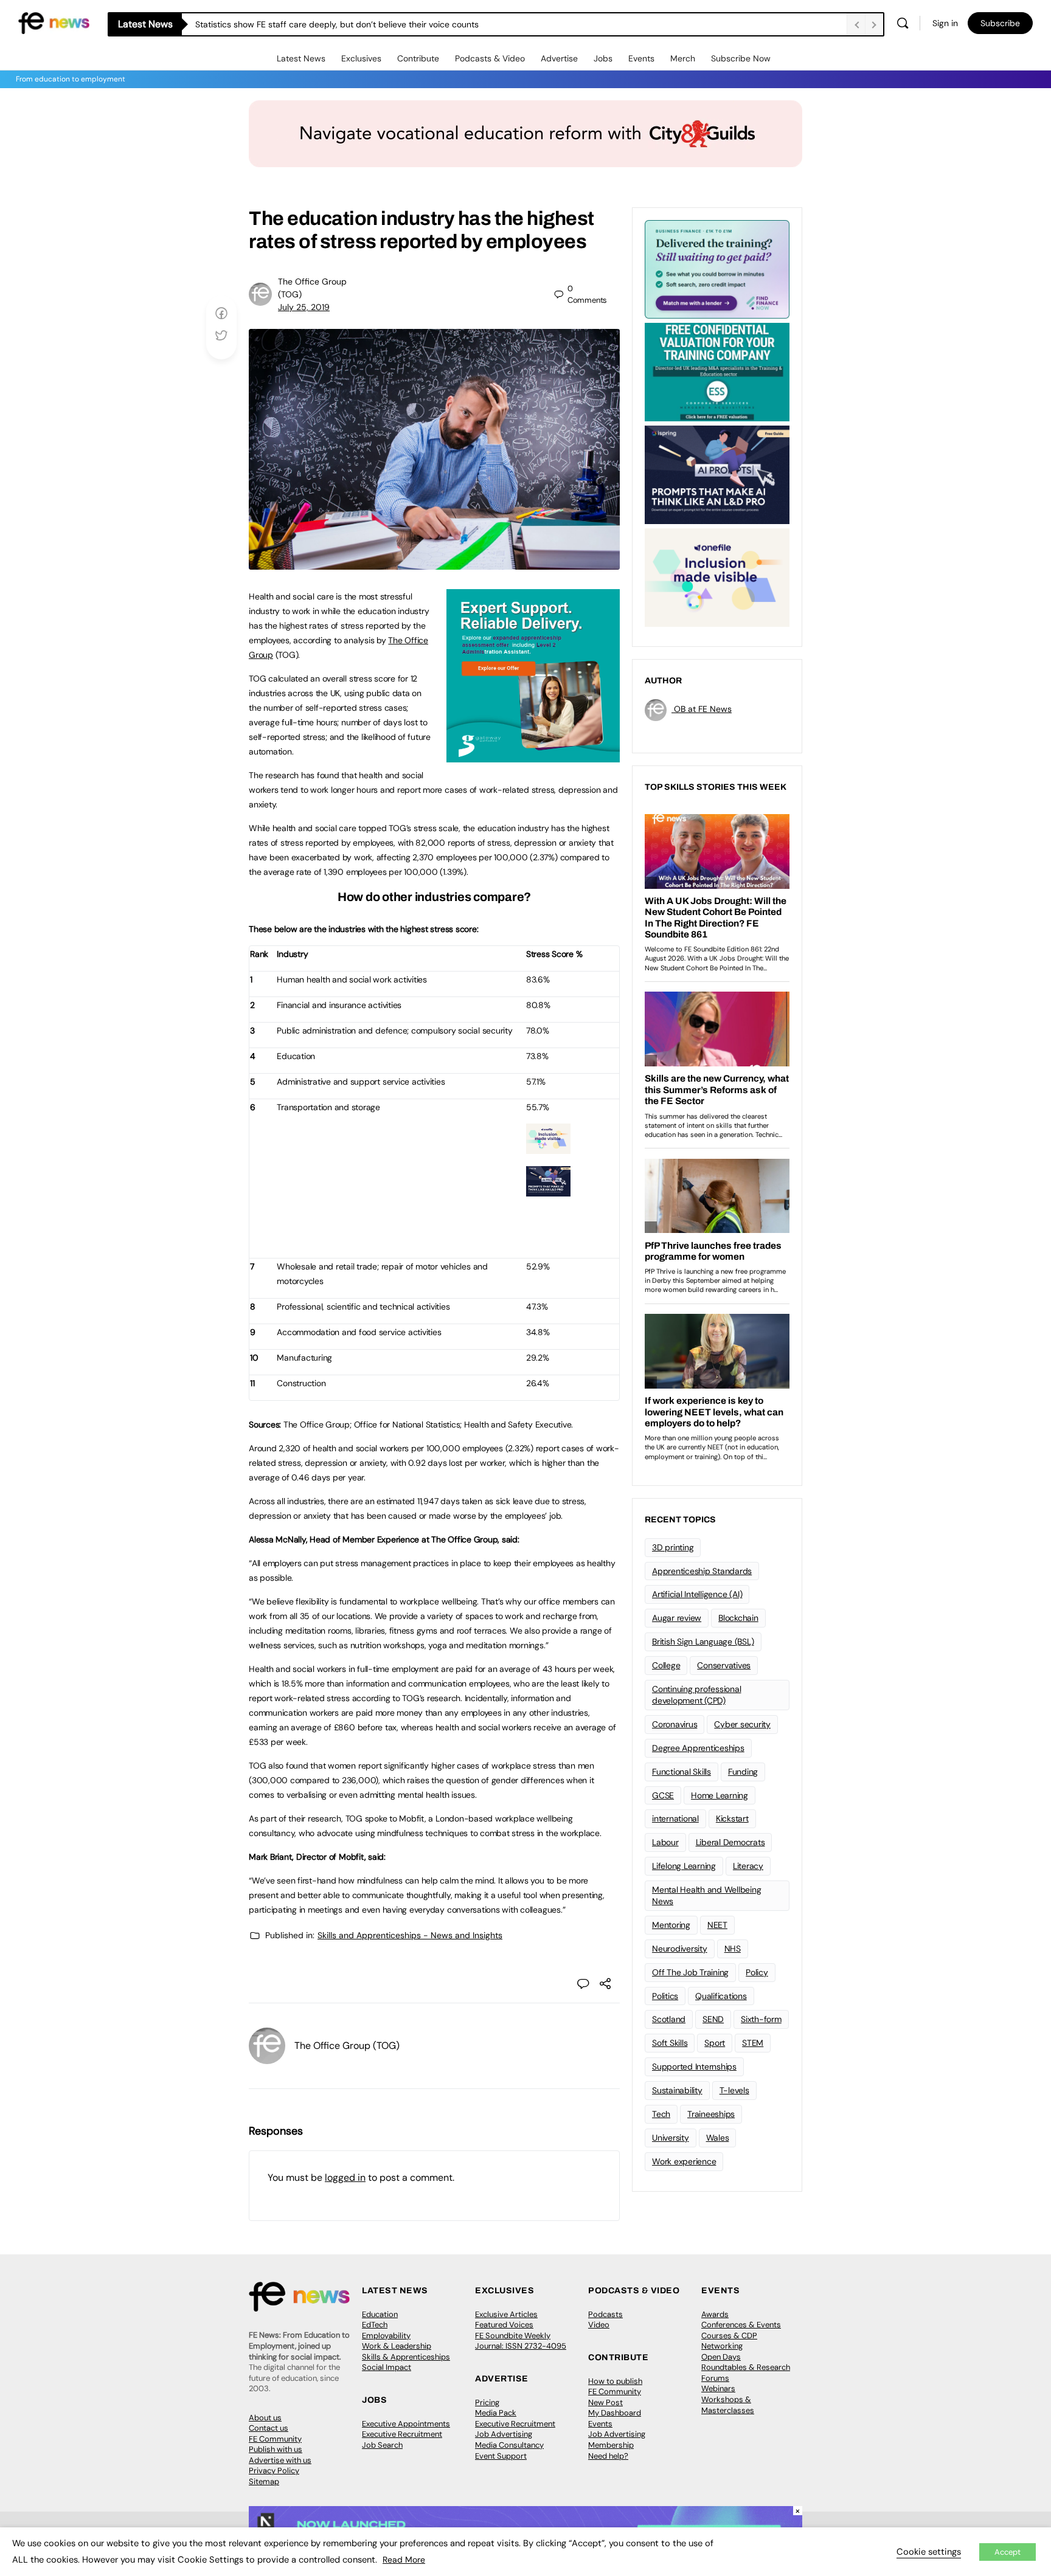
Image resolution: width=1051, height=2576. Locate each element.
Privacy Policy (274, 2471)
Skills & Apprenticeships (406, 2357)
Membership (611, 2445)
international (675, 1818)
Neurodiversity (680, 1949)
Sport (715, 2043)
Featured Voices (504, 2325)
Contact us (269, 2428)
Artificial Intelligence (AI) (697, 1594)
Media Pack (496, 2413)
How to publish (615, 2381)
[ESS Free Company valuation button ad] (717, 371)
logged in (345, 2177)
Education (380, 2314)
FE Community (275, 2439)
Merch (683, 58)
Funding (743, 1772)
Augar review (677, 1618)
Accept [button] (1008, 2552)
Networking (722, 2346)
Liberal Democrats (730, 1842)
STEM (753, 2043)
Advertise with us (280, 2460)
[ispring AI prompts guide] (548, 1190)
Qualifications (721, 1996)
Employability (386, 2336)
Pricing (487, 2402)
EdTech (375, 2325)
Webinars (718, 2388)
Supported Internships (694, 2067)
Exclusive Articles (506, 2314)
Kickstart (732, 1818)
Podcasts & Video (490, 58)
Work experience (684, 2161)
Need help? (608, 2456)
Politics (665, 1996)
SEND (713, 2019)
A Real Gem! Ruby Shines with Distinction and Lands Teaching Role (326, 24)
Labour (665, 1842)
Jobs (603, 58)
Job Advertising (504, 2434)
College (666, 1665)
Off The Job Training (690, 1972)
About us (265, 2418)
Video (599, 2325)
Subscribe (1000, 23)
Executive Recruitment (402, 2434)
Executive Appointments (406, 2424)
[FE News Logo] (54, 22)
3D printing (673, 1547)
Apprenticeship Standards (702, 1571)
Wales (718, 2138)
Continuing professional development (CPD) (696, 1695)
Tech (661, 2114)
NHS (733, 1949)
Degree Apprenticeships (698, 1748)
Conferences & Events (741, 2325)
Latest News (301, 58)
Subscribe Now (741, 58)
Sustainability (677, 2090)
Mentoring (671, 1925)
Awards (715, 2314)
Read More (404, 2560)
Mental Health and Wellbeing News (707, 1895)
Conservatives (724, 1665)
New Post (605, 2402)
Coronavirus (675, 1724)
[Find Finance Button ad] (717, 268)
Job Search (382, 2445)
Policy (757, 1972)
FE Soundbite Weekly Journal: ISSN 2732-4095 (521, 2341)
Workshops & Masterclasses (728, 2405)
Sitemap (264, 2481)
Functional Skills (682, 1772)
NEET (717, 1925)
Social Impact (387, 2367)
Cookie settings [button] (929, 2552)
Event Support (501, 2456)
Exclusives (361, 58)
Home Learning (720, 1795)
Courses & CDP (729, 2336)
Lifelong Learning (684, 1866)
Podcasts (605, 2314)
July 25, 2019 (304, 307)
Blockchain (738, 1618)
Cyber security (742, 1724)
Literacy (748, 1866)
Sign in (945, 23)
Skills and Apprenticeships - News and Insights (410, 1935)
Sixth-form (761, 2019)
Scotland (669, 2019)
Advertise (559, 58)
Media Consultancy (509, 2445)
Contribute (418, 58)
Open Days (721, 2357)
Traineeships (711, 2114)
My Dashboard (615, 2413)
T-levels (734, 2090)
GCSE (663, 1795)
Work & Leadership (397, 2346)
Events (641, 58)
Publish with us (276, 2449)
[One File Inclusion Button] (548, 1147)
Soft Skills (670, 2043)
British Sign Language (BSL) (703, 1642)
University (671, 2138)
